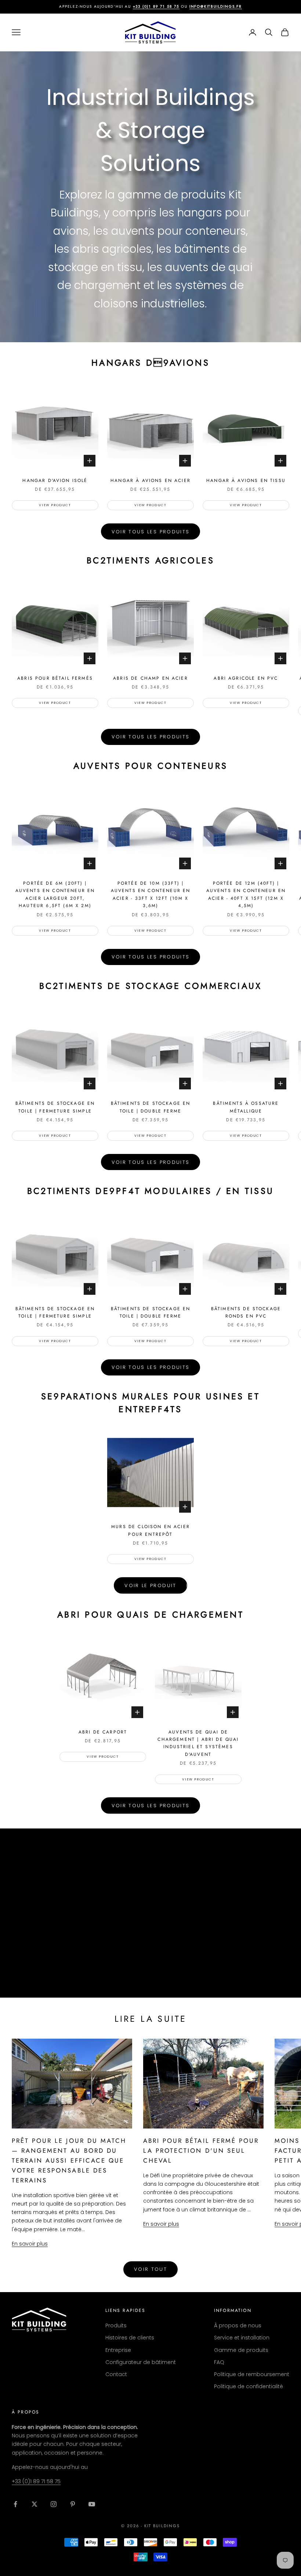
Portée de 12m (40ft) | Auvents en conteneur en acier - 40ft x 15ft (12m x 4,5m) (246, 894)
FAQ (219, 2362)
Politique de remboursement (252, 2374)
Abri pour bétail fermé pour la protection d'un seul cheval (201, 2151)
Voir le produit (150, 1585)
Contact (116, 2374)
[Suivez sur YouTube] (92, 2504)
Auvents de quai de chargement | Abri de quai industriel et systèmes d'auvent (198, 1743)
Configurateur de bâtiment (141, 2362)
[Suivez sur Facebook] (15, 2504)
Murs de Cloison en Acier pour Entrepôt (150, 1530)
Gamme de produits (241, 2350)
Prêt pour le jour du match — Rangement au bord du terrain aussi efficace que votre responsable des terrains (69, 2160)
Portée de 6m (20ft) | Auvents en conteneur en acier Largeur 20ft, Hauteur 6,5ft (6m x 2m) (55, 894)
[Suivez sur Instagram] (54, 2504)
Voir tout (150, 2269)
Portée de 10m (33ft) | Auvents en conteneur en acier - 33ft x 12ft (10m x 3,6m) (151, 894)
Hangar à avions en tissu (246, 481)
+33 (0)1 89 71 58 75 (156, 6)
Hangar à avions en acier (150, 481)
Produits (116, 2325)
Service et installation (242, 2338)
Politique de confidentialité (249, 2386)
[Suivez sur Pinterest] (73, 2504)
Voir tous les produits (150, 532)
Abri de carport (103, 1732)
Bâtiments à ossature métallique (246, 1107)
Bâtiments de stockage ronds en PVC (246, 1312)
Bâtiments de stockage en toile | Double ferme (151, 1107)
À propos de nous (238, 2325)
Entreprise (118, 2350)
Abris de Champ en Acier (150, 678)
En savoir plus (30, 2244)
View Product (55, 505)
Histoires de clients (130, 2338)
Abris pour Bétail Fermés (55, 678)
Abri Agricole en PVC (246, 678)
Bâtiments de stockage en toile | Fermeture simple (55, 1107)
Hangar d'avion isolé (55, 481)
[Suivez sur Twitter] (35, 2504)
